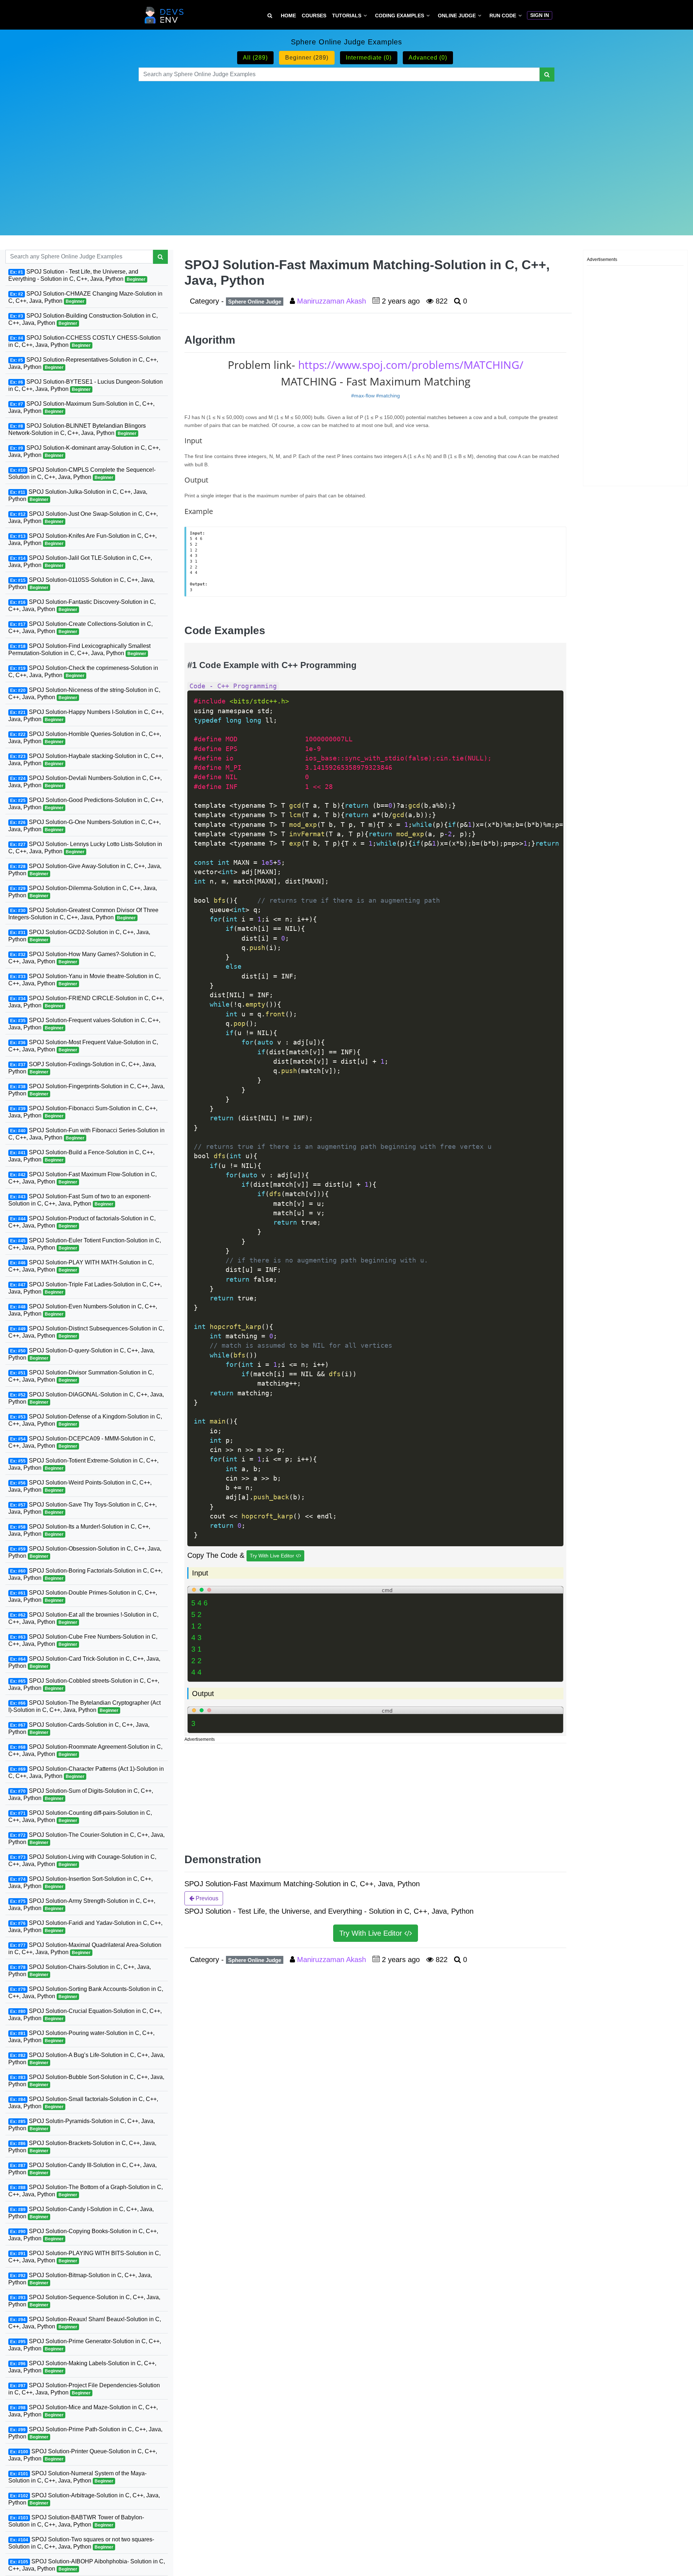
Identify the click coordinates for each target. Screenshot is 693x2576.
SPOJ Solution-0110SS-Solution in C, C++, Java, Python (81, 583)
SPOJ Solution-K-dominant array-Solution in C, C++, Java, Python (84, 451)
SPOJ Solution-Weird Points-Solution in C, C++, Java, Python (80, 1486)
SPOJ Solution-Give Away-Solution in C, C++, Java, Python (85, 870)
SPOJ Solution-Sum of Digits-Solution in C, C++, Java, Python (81, 1794)
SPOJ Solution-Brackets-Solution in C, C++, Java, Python (82, 2147)
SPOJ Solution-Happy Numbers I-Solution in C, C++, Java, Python (86, 716)
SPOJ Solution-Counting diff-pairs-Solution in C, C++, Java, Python (80, 1816)
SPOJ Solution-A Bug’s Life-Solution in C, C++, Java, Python (86, 2059)
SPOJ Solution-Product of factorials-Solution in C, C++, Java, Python (82, 1222)
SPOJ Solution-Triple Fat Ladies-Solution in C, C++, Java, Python (85, 1288)
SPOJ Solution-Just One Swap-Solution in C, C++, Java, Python (83, 517)
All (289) (255, 58)
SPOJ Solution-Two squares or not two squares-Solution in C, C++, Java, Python (81, 2543)
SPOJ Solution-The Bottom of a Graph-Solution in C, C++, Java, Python (86, 2191)
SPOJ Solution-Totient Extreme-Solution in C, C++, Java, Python (83, 1464)
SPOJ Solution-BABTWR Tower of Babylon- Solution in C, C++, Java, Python (76, 2521)
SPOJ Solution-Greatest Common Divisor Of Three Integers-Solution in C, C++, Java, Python (83, 914)
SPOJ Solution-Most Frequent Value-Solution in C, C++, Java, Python (83, 1046)
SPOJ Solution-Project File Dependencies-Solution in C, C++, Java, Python (84, 2389)
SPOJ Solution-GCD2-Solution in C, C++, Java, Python (79, 936)
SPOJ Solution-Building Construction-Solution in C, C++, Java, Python (83, 319)
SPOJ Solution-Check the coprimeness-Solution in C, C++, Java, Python (83, 672)
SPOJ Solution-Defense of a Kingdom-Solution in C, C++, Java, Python (85, 1420)
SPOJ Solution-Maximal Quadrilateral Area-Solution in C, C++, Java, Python (85, 1949)
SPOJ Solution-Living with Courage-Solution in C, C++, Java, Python (82, 1860)
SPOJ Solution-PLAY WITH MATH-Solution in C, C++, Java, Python (81, 1266)
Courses (314, 16)
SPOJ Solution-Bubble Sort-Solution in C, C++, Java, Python (86, 2081)
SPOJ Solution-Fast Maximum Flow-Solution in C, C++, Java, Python (82, 1178)
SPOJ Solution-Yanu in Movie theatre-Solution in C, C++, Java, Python (84, 980)
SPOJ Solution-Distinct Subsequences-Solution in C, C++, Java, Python (86, 1332)
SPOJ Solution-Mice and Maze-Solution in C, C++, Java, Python (83, 2411)
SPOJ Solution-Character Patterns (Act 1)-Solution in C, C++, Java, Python (86, 1772)
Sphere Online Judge (255, 302)
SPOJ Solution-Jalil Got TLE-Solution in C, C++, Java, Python (80, 561)
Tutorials (347, 16)
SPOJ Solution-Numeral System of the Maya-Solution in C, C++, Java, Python (77, 2477)
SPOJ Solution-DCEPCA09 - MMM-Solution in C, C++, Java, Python (82, 1442)
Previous (206, 1898)
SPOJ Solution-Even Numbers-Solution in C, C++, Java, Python (83, 1310)
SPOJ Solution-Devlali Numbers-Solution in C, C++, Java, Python (85, 782)
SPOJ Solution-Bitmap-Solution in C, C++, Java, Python (80, 2279)
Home (288, 16)
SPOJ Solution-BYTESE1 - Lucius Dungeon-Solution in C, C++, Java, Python (86, 385)
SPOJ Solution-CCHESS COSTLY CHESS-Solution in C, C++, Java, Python (84, 341)
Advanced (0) (428, 58)
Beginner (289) (307, 58)
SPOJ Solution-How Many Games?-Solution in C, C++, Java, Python (82, 958)
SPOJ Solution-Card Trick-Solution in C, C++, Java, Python (84, 1662)
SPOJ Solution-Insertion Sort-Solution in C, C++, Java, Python (80, 1882)
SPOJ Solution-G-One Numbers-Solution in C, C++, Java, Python (84, 826)
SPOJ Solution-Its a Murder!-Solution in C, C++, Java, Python (79, 1530)
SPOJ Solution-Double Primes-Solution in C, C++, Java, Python (83, 1596)
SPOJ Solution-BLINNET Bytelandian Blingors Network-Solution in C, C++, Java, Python (77, 429)
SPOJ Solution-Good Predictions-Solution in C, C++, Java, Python (86, 804)
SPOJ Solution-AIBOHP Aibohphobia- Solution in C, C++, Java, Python (87, 2565)
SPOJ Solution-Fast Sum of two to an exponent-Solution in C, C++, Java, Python (80, 1200)
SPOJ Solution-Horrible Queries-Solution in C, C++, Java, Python (85, 738)
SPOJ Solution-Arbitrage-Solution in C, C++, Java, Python (84, 2499)
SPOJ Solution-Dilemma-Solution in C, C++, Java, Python (83, 892)
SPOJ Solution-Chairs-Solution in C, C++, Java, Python (80, 1971)
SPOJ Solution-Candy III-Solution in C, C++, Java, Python (82, 2169)
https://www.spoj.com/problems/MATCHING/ (411, 365)
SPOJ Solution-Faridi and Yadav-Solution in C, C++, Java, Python (85, 1926)
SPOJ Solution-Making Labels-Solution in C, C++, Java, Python (82, 2367)
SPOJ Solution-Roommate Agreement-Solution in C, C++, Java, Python (85, 1750)
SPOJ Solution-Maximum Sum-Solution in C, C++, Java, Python (81, 407)
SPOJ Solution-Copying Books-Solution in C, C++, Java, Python (83, 2235)
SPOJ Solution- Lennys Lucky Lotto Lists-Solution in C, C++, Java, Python (85, 848)
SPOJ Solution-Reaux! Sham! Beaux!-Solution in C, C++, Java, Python (85, 2323)
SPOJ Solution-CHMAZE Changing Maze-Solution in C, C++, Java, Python (85, 297)
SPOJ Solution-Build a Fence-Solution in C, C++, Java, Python (81, 1156)
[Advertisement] (346, 149)
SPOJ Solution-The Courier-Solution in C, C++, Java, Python (86, 1838)
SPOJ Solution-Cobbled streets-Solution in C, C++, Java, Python (84, 1684)
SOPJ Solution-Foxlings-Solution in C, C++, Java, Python (82, 1068)
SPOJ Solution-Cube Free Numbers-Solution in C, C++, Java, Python (83, 1640)
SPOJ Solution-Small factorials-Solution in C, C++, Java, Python (83, 2103)
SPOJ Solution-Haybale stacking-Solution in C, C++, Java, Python (86, 760)
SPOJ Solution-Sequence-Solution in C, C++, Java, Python (84, 2301)
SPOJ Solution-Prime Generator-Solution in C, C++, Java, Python (85, 2345)
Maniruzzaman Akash (333, 301)
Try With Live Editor (273, 1556)
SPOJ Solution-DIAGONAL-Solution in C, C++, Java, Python (86, 1398)
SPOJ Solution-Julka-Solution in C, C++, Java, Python (78, 495)
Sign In (540, 15)
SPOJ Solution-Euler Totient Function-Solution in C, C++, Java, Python (85, 1244)
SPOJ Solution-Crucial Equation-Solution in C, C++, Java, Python (85, 2015)
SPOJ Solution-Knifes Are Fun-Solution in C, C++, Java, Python (82, 539)
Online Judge (457, 16)
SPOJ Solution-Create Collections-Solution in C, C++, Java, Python (80, 627)
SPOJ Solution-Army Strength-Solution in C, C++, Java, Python (82, 1904)
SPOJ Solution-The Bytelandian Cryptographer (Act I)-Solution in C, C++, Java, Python (84, 1706)
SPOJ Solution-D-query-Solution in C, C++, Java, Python (81, 1354)
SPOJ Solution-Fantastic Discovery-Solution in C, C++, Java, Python (82, 605)
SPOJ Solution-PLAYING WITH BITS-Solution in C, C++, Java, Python (84, 2257)
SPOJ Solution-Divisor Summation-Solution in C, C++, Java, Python (81, 1376)
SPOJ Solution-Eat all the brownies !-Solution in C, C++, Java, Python (83, 1618)
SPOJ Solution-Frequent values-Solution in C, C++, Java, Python (84, 1024)
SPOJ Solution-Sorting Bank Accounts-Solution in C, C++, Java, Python (86, 1993)
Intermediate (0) (369, 58)
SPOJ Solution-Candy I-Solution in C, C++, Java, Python (81, 2213)
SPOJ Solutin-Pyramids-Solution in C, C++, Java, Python (82, 2125)
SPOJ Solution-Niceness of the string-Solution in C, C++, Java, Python (84, 694)
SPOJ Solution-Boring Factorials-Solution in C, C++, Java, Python (85, 1574)
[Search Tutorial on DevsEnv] (270, 16)
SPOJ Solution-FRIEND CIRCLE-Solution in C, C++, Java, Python (86, 1002)
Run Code (503, 16)
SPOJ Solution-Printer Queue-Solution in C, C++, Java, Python (83, 2455)
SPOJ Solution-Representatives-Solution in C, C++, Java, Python (83, 363)
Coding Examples (400, 16)
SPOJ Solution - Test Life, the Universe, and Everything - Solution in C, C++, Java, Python (77, 275)
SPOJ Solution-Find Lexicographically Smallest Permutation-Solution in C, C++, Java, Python (79, 650)
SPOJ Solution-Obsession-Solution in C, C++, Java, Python (85, 1552)
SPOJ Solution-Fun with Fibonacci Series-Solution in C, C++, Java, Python (86, 1134)
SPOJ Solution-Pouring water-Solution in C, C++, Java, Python (81, 2037)
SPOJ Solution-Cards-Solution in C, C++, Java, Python (79, 1728)
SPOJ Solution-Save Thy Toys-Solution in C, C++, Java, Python (82, 1508)
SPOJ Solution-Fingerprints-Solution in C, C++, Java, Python (86, 1090)
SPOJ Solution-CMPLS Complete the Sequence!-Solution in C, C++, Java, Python (82, 473)
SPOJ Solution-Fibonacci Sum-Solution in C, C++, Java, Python (83, 1112)
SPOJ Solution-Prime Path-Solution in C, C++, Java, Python (85, 2433)
